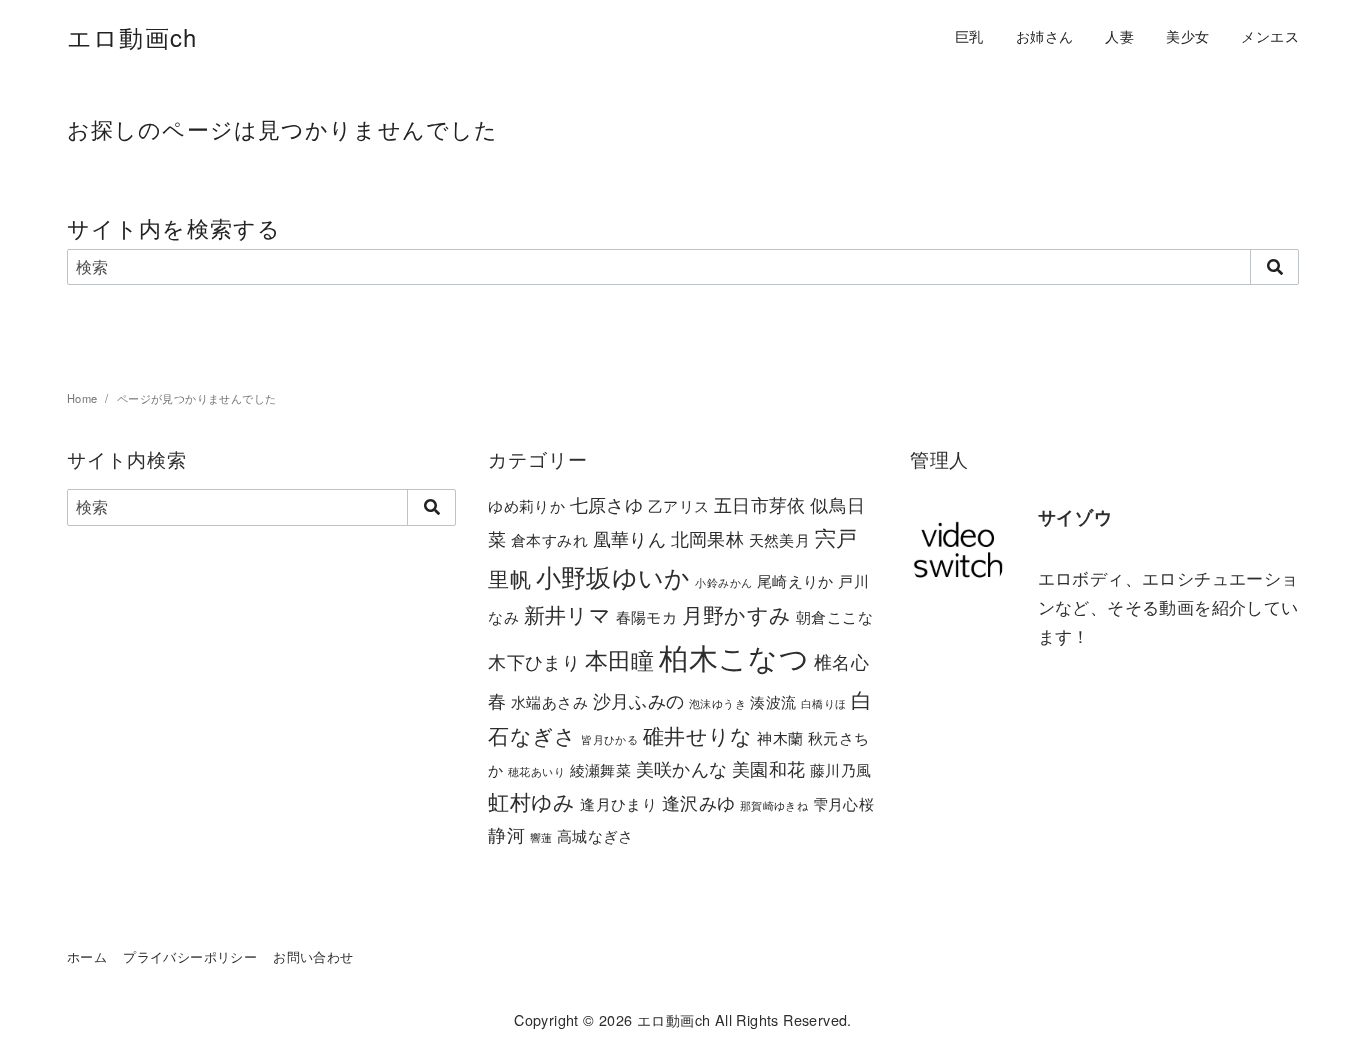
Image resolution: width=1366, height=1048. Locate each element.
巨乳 (969, 35)
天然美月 (780, 539)
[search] (1274, 267)
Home (84, 398)
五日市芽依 (760, 504)
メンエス (1270, 35)
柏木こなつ (734, 656)
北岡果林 (708, 538)
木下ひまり (534, 661)
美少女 (1187, 35)
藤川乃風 (841, 769)
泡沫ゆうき (717, 703)
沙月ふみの (639, 700)
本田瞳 (620, 659)
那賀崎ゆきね (774, 805)
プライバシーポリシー (190, 956)
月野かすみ (737, 614)
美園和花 (769, 768)
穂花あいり (536, 771)
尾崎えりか (795, 580)
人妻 (1119, 35)
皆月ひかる (609, 739)
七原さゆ (607, 504)
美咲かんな (682, 768)
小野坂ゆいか (613, 576)
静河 (506, 834)
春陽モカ (647, 616)
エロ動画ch (132, 36)
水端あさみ (549, 701)
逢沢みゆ (699, 802)
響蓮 (541, 837)
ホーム (87, 956)
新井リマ (568, 614)
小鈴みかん (723, 582)
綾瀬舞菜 (601, 769)
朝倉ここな (834, 616)
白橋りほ (824, 703)
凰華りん (630, 538)
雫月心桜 (844, 803)
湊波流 (773, 701)
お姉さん (1045, 35)
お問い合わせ (313, 956)
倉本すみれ (549, 539)
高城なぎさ (595, 835)
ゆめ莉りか (526, 505)
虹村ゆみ (532, 801)
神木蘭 (780, 737)
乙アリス (679, 505)
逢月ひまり (618, 803)
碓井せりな (698, 735)
